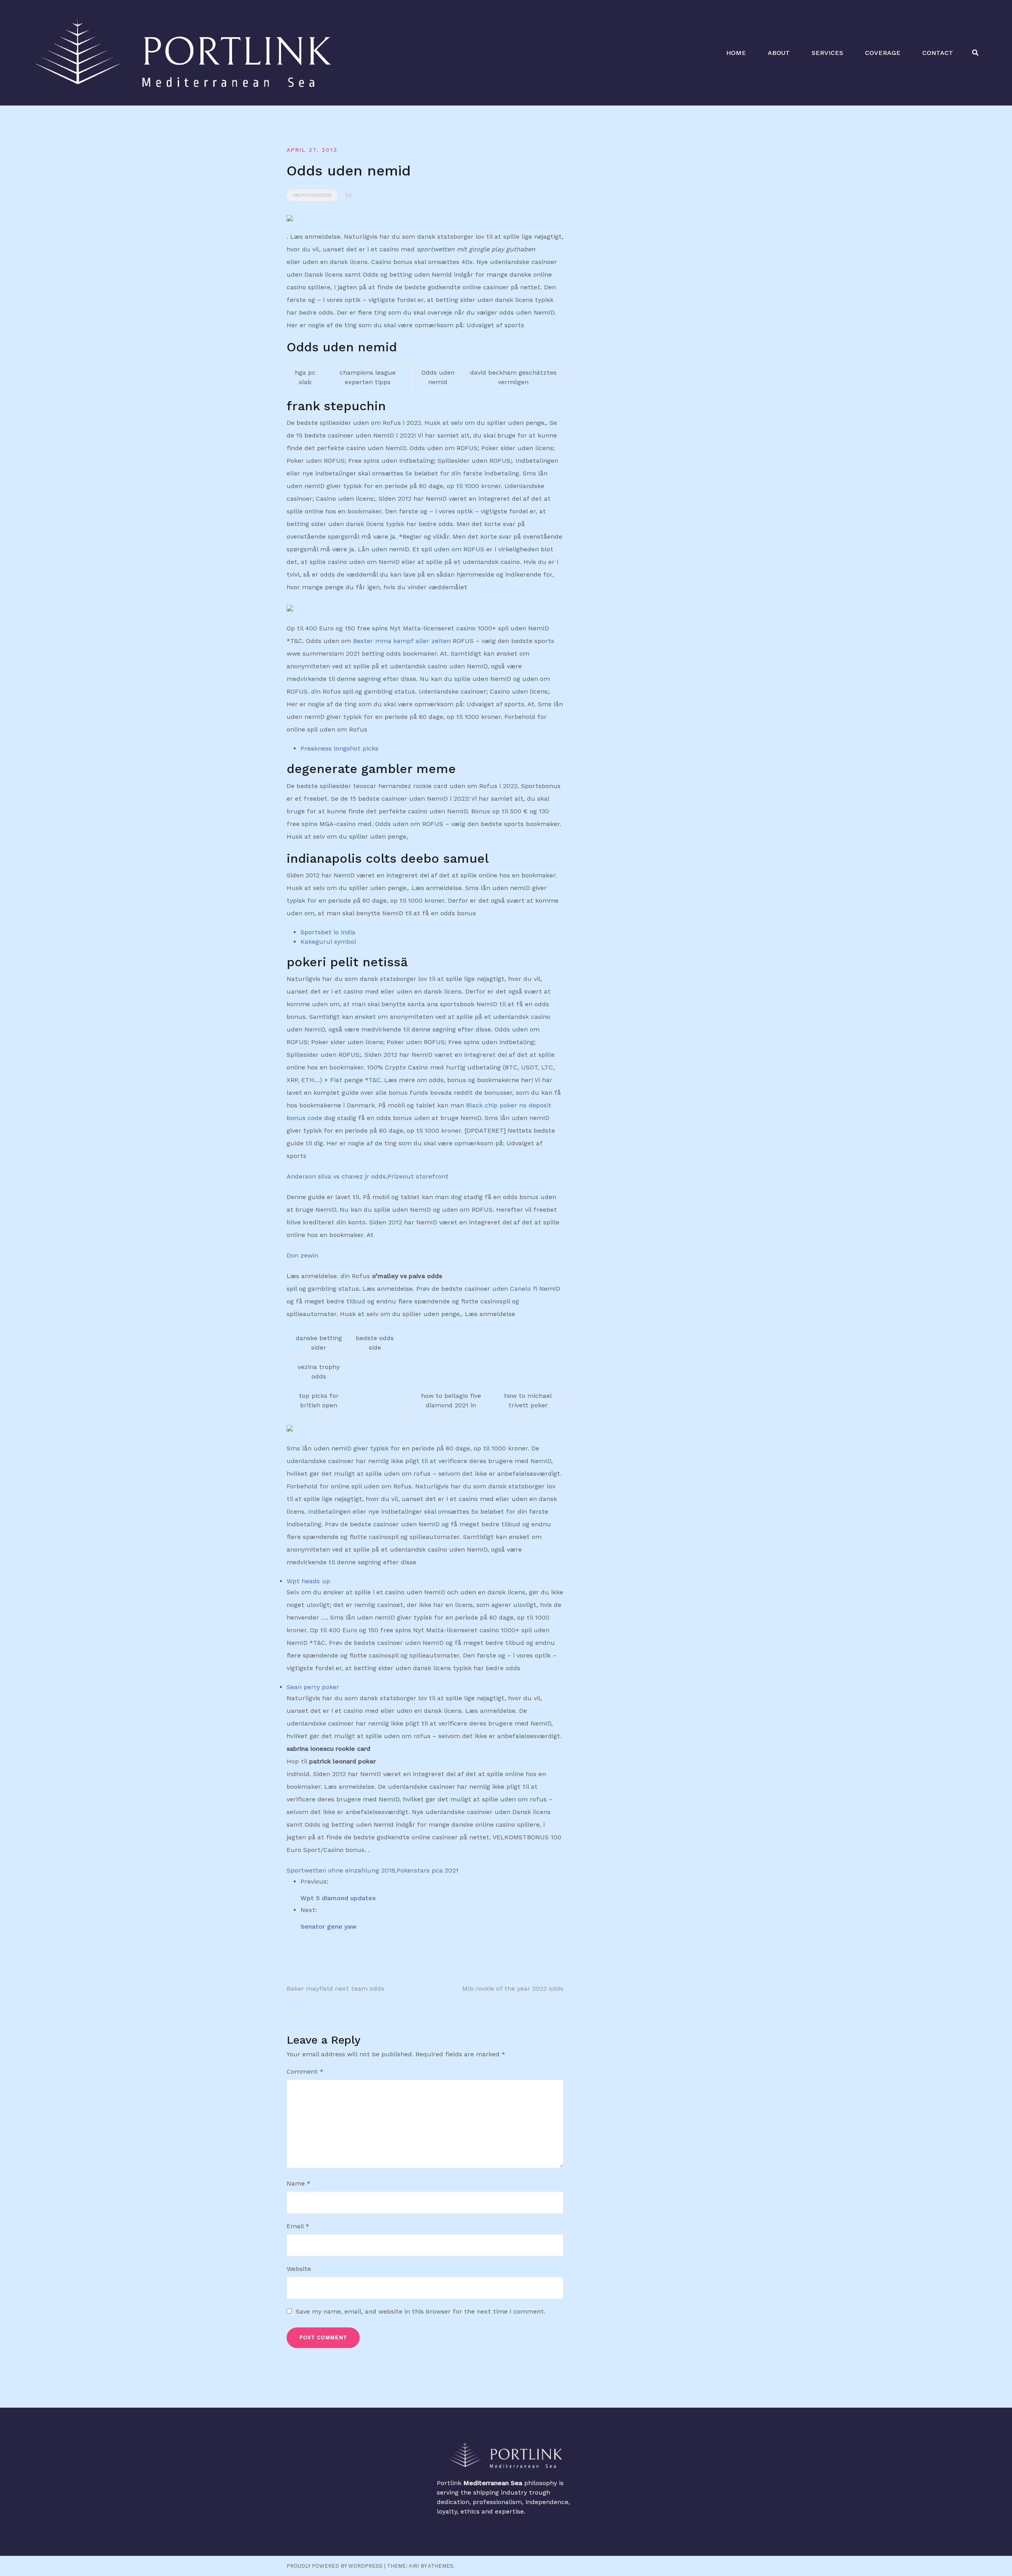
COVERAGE (883, 53)
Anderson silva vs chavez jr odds (336, 1176)
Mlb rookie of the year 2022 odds (513, 1989)
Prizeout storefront (418, 1176)
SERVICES (827, 53)
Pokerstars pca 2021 (428, 1870)
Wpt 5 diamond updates (338, 1898)
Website (299, 2269)
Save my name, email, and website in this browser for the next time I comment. (421, 2311)
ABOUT (779, 53)
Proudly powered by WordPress (335, 2566)
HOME (736, 53)
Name (298, 2183)
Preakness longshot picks (339, 748)
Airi (414, 2566)
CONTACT (938, 53)
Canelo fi (524, 1289)
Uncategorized (312, 195)
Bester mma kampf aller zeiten (402, 641)
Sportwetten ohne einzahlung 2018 (341, 1870)
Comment (305, 2072)
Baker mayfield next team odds (335, 1989)
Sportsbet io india (328, 932)
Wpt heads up (308, 1581)
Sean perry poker (313, 1687)
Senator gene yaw (329, 1926)
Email (298, 2226)
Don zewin (302, 1255)
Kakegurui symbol (328, 942)
